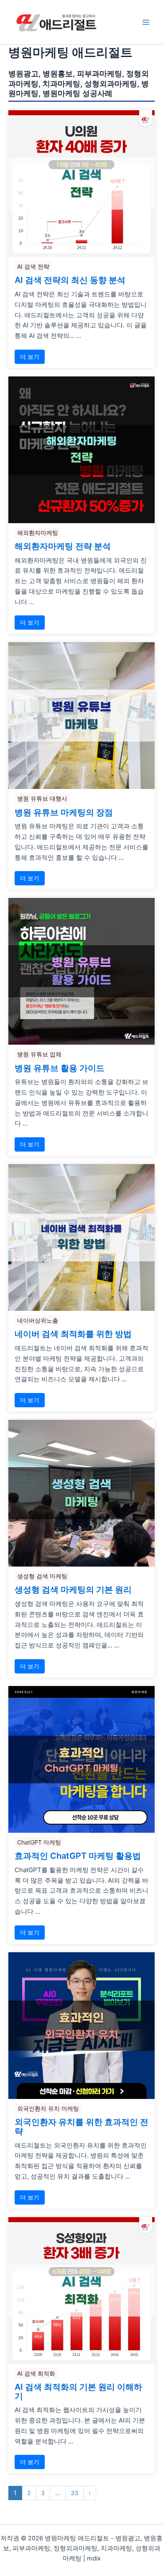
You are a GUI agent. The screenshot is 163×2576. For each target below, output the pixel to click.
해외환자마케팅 (38, 533)
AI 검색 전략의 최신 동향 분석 (70, 280)
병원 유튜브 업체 (39, 1054)
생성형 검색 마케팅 (42, 1576)
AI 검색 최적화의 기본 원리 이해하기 (78, 2392)
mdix (94, 2558)
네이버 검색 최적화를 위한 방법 (73, 1334)
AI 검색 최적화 (36, 2373)
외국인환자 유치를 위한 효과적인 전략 (81, 2127)
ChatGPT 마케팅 (39, 1842)
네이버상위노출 (38, 1320)
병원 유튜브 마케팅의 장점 (64, 813)
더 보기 (30, 357)
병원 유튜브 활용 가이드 (60, 1069)
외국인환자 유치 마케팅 (48, 2108)
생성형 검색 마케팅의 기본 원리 (73, 1590)
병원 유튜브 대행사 (42, 798)
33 (74, 2493)
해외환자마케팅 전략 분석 (63, 547)
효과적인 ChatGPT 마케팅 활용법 (78, 1856)
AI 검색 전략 (33, 266)
